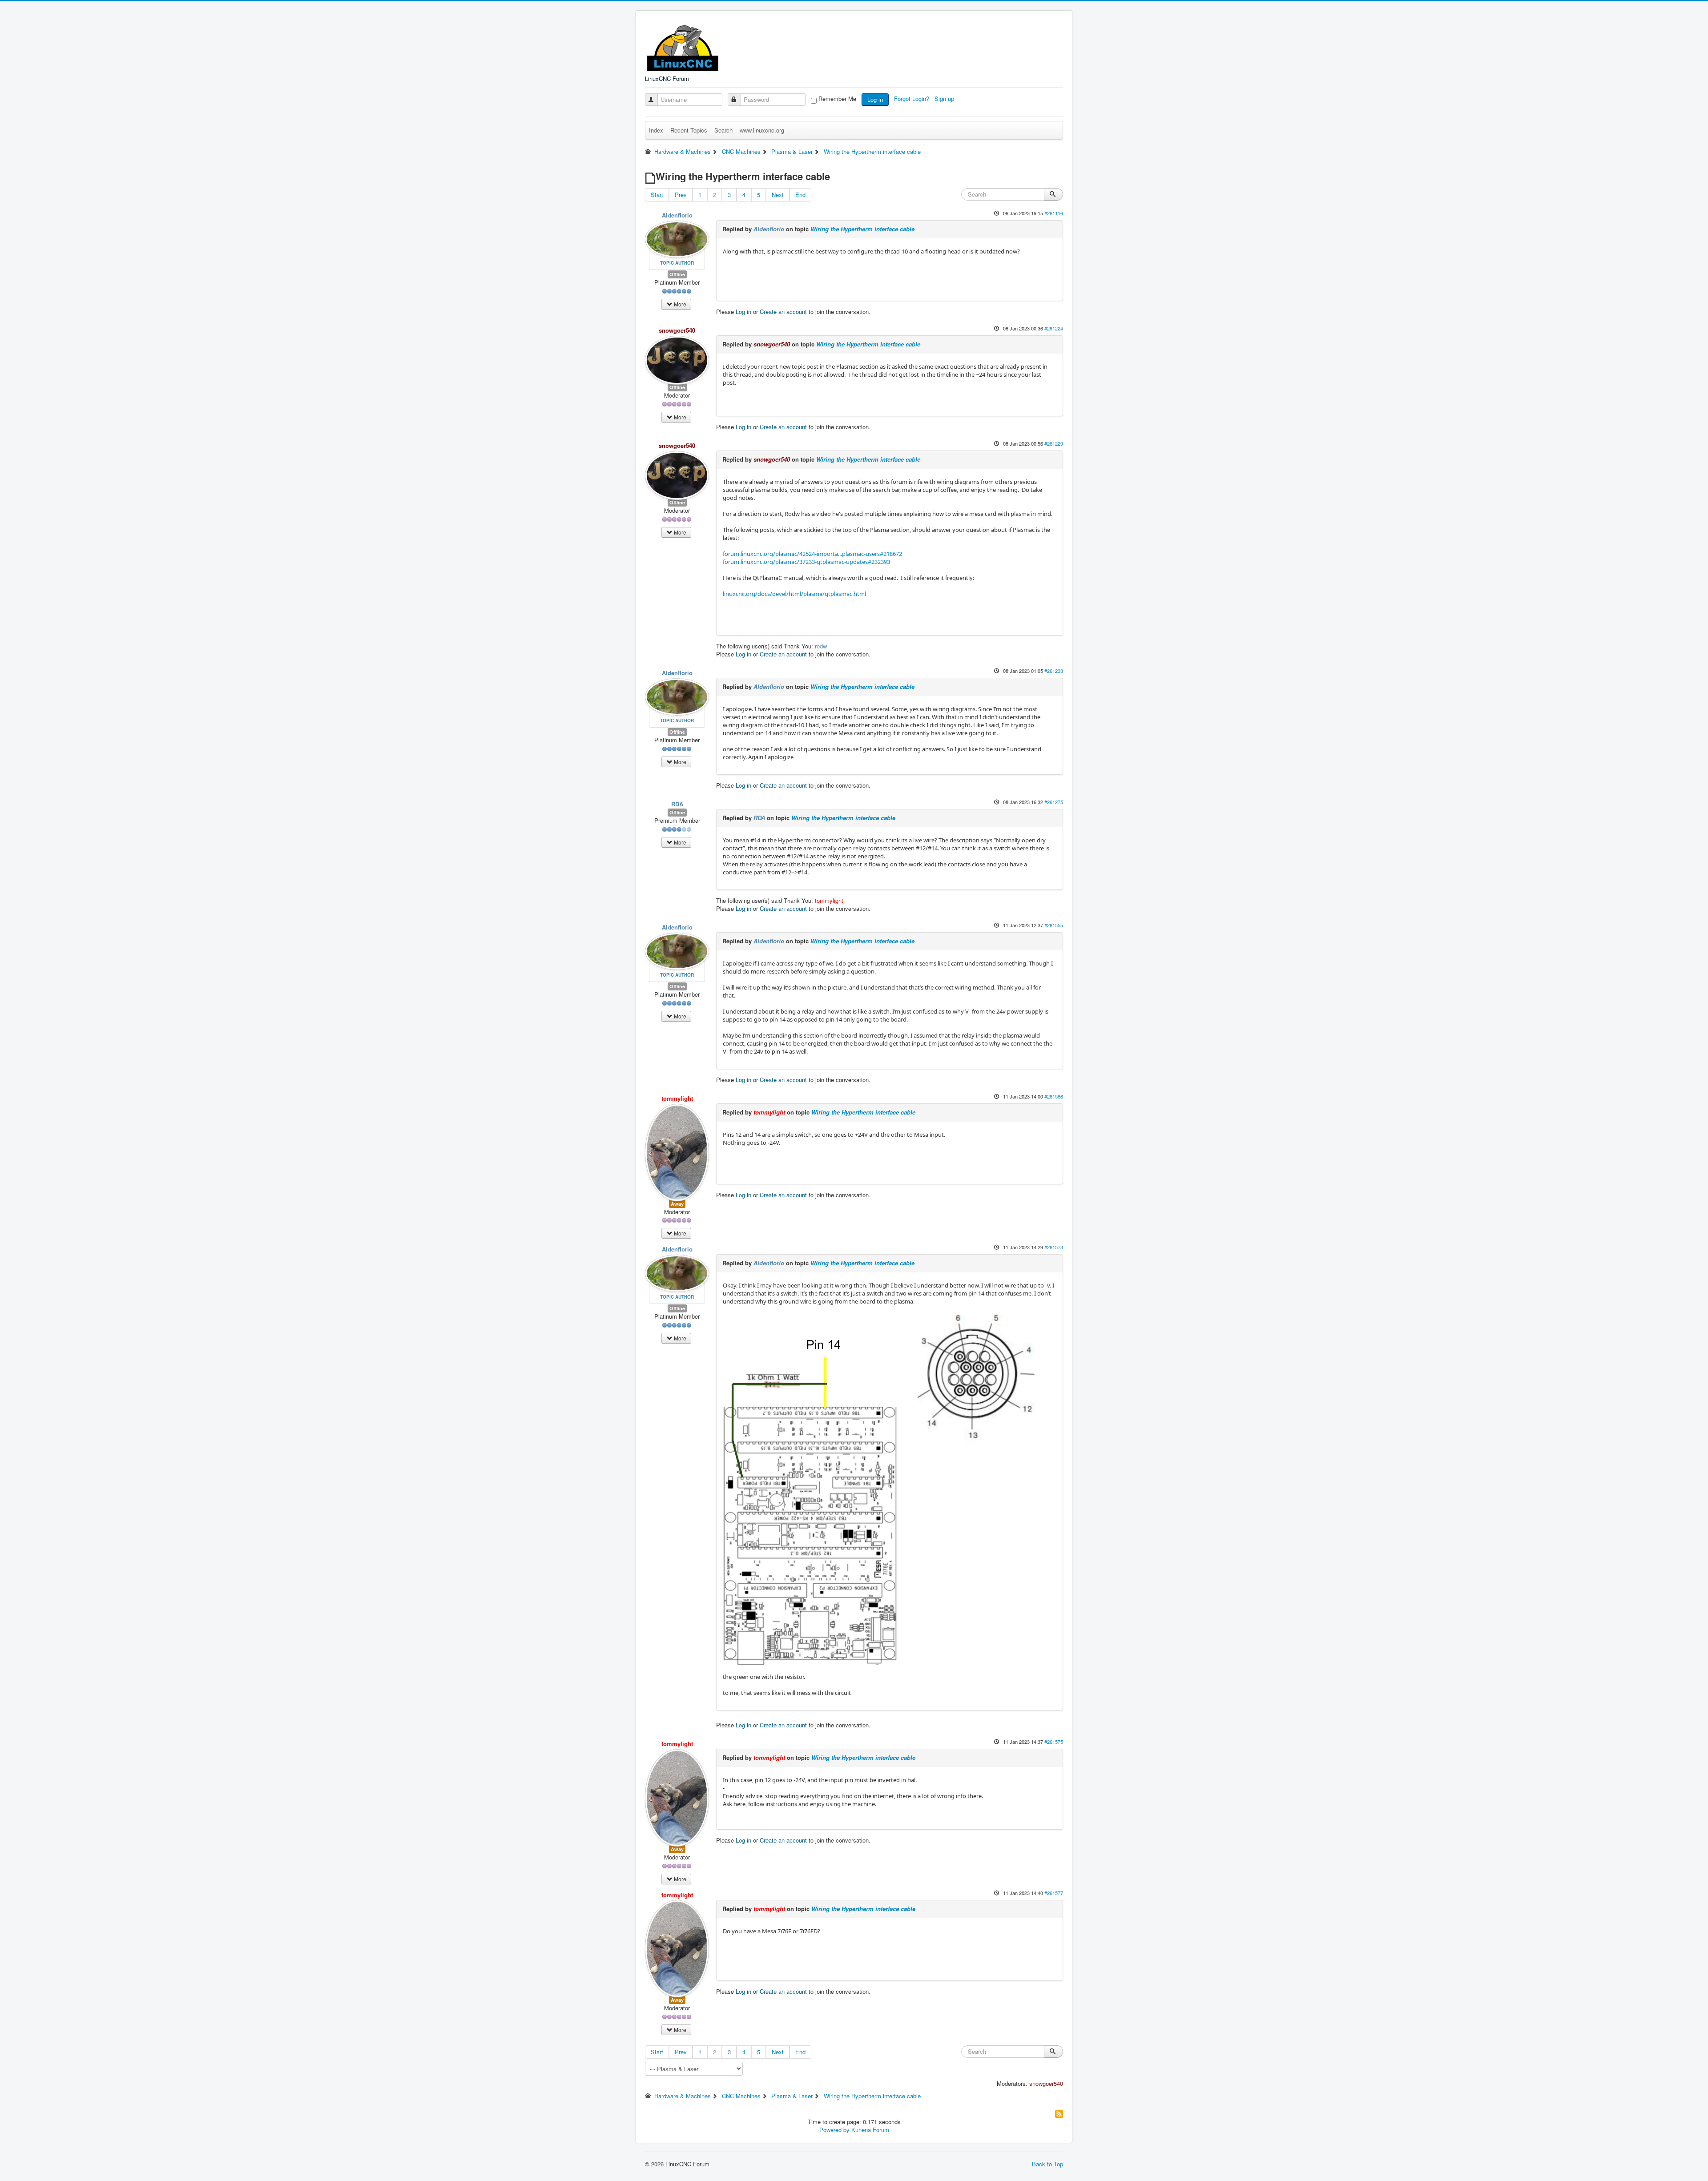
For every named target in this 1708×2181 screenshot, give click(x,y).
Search (723, 130)
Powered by (834, 2130)
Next (778, 195)
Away (677, 1204)
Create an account (783, 312)
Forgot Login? (912, 99)
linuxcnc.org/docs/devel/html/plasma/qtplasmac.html (794, 594)
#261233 (1054, 671)
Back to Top (1047, 2164)
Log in (875, 99)
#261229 (1054, 443)
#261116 (1054, 213)
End (800, 195)
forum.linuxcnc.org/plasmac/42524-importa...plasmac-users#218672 (812, 554)
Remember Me (837, 99)
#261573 (1054, 1247)
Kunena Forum (870, 2130)
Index (656, 130)
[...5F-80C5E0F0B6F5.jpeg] (888, 1489)
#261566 (1054, 1096)
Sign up (945, 99)
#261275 (1054, 802)
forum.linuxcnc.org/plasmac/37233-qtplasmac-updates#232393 (806, 562)
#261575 (1054, 1742)
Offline (677, 274)
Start (657, 195)
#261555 (1054, 925)
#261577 (1054, 1893)
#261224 (1054, 328)
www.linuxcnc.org (762, 130)
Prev (681, 195)
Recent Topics (689, 130)
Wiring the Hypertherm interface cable (862, 229)
